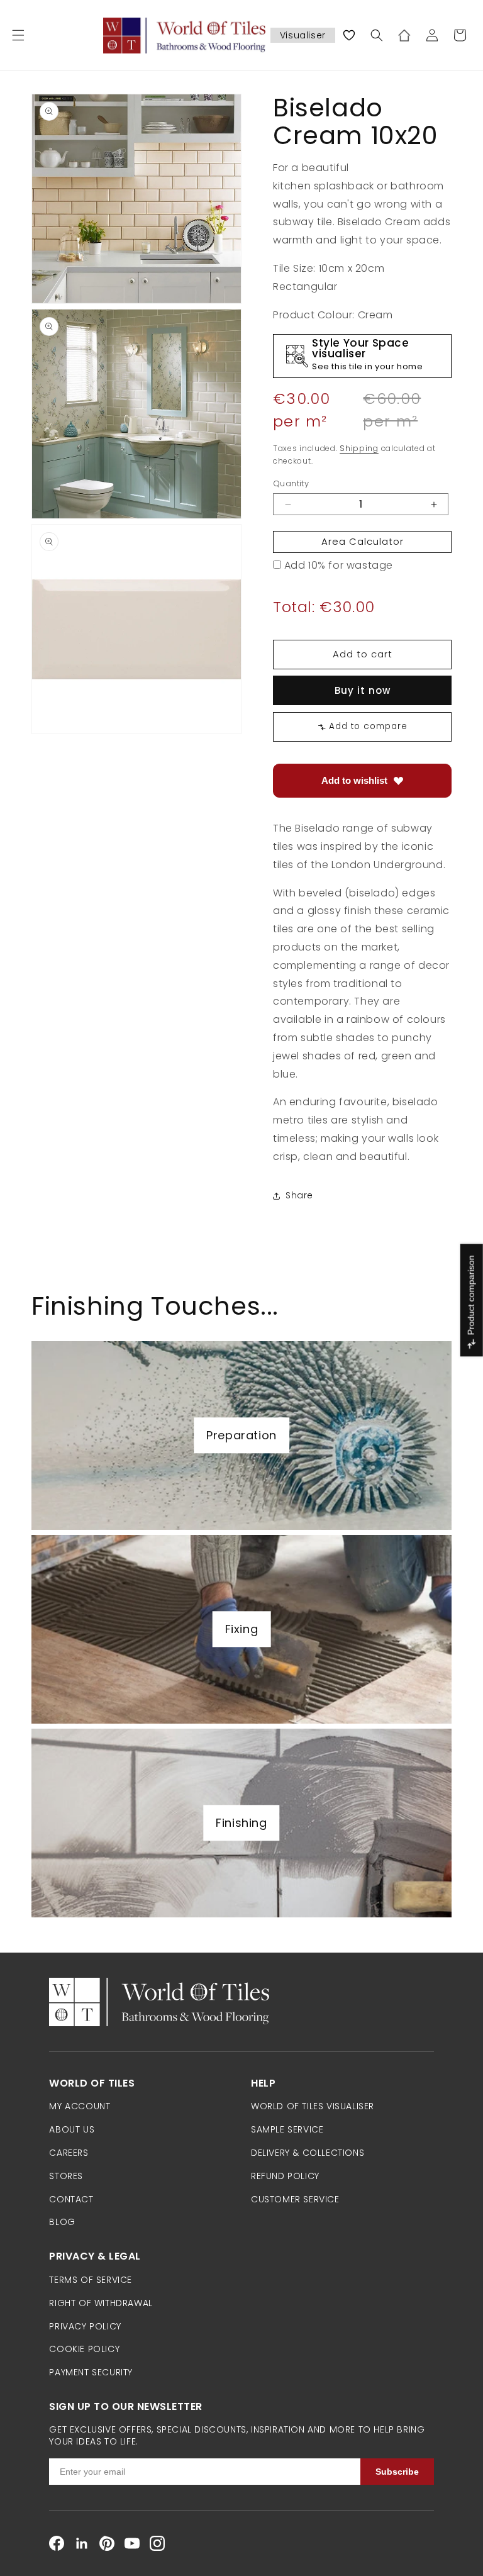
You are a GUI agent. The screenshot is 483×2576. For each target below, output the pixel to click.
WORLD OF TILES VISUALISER (313, 2106)
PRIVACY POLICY (85, 2326)
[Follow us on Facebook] (57, 2543)
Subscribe (397, 2472)
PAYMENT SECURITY (91, 2372)
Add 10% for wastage (339, 565)
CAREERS (69, 2153)
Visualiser (303, 35)
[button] (18, 35)
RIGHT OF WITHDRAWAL (101, 2303)
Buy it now (363, 690)
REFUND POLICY (285, 2176)
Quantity (291, 483)
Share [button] (299, 1195)
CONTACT (71, 2199)
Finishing (241, 1823)
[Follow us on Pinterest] (107, 2543)
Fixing (242, 1629)
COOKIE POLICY (84, 2349)
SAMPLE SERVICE (287, 2129)
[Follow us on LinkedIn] (82, 2543)
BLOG (62, 2222)
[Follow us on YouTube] (132, 2543)
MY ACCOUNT (80, 2106)
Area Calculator (363, 541)
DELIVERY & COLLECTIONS (308, 2153)
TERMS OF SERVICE (91, 2280)
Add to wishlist (354, 780)
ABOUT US (72, 2129)
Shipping (359, 448)
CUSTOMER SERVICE (295, 2199)
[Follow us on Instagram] (157, 2543)
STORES (66, 2176)
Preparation (241, 1435)
